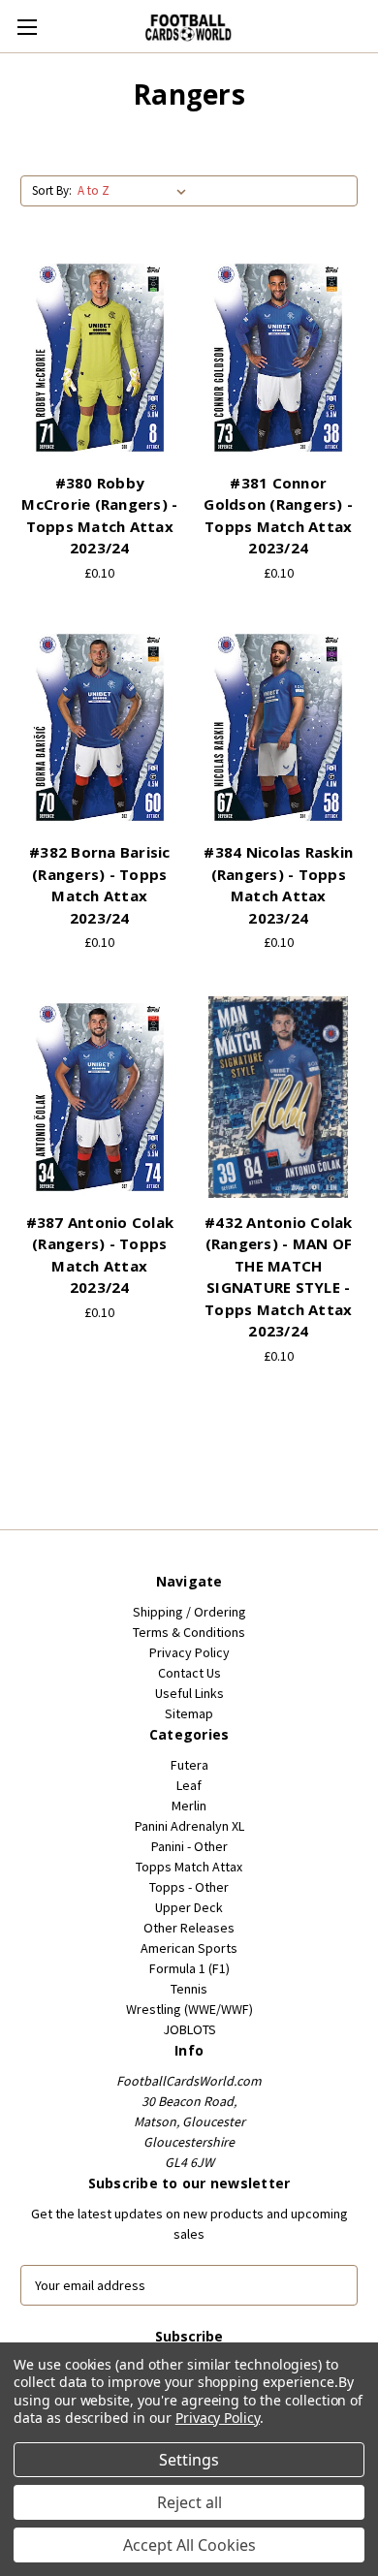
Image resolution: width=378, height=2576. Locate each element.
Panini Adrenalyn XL (189, 1826)
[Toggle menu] (27, 27)
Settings (189, 2460)
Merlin (189, 1806)
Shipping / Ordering (189, 1612)
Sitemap (189, 1713)
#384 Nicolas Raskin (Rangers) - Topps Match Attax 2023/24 (278, 885)
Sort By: (52, 190)
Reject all (189, 2502)
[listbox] (136, 191)
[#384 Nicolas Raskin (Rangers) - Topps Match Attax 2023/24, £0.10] (279, 728)
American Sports (189, 1948)
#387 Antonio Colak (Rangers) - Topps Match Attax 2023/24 (100, 1255)
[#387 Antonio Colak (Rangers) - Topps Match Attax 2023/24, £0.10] (100, 1097)
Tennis (189, 1989)
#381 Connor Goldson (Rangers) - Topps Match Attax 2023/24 (278, 516)
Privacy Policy (189, 1652)
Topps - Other (189, 1887)
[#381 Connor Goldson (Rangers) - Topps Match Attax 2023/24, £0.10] (279, 358)
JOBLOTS (189, 2029)
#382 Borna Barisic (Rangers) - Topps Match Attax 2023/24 (100, 885)
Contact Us (189, 1673)
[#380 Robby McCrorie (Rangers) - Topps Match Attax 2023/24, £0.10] (100, 358)
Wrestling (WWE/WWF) (189, 2009)
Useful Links (189, 1693)
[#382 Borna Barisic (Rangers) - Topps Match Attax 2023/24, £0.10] (100, 728)
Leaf (189, 1785)
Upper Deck (189, 1907)
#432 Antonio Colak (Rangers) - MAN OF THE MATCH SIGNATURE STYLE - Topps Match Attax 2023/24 (279, 1277)
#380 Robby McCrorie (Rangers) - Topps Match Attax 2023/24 (99, 516)
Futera (189, 1765)
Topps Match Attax (189, 1867)
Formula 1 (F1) (189, 1968)
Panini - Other (189, 1846)
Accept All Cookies (189, 2545)
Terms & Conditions (189, 1632)
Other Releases (189, 1928)
